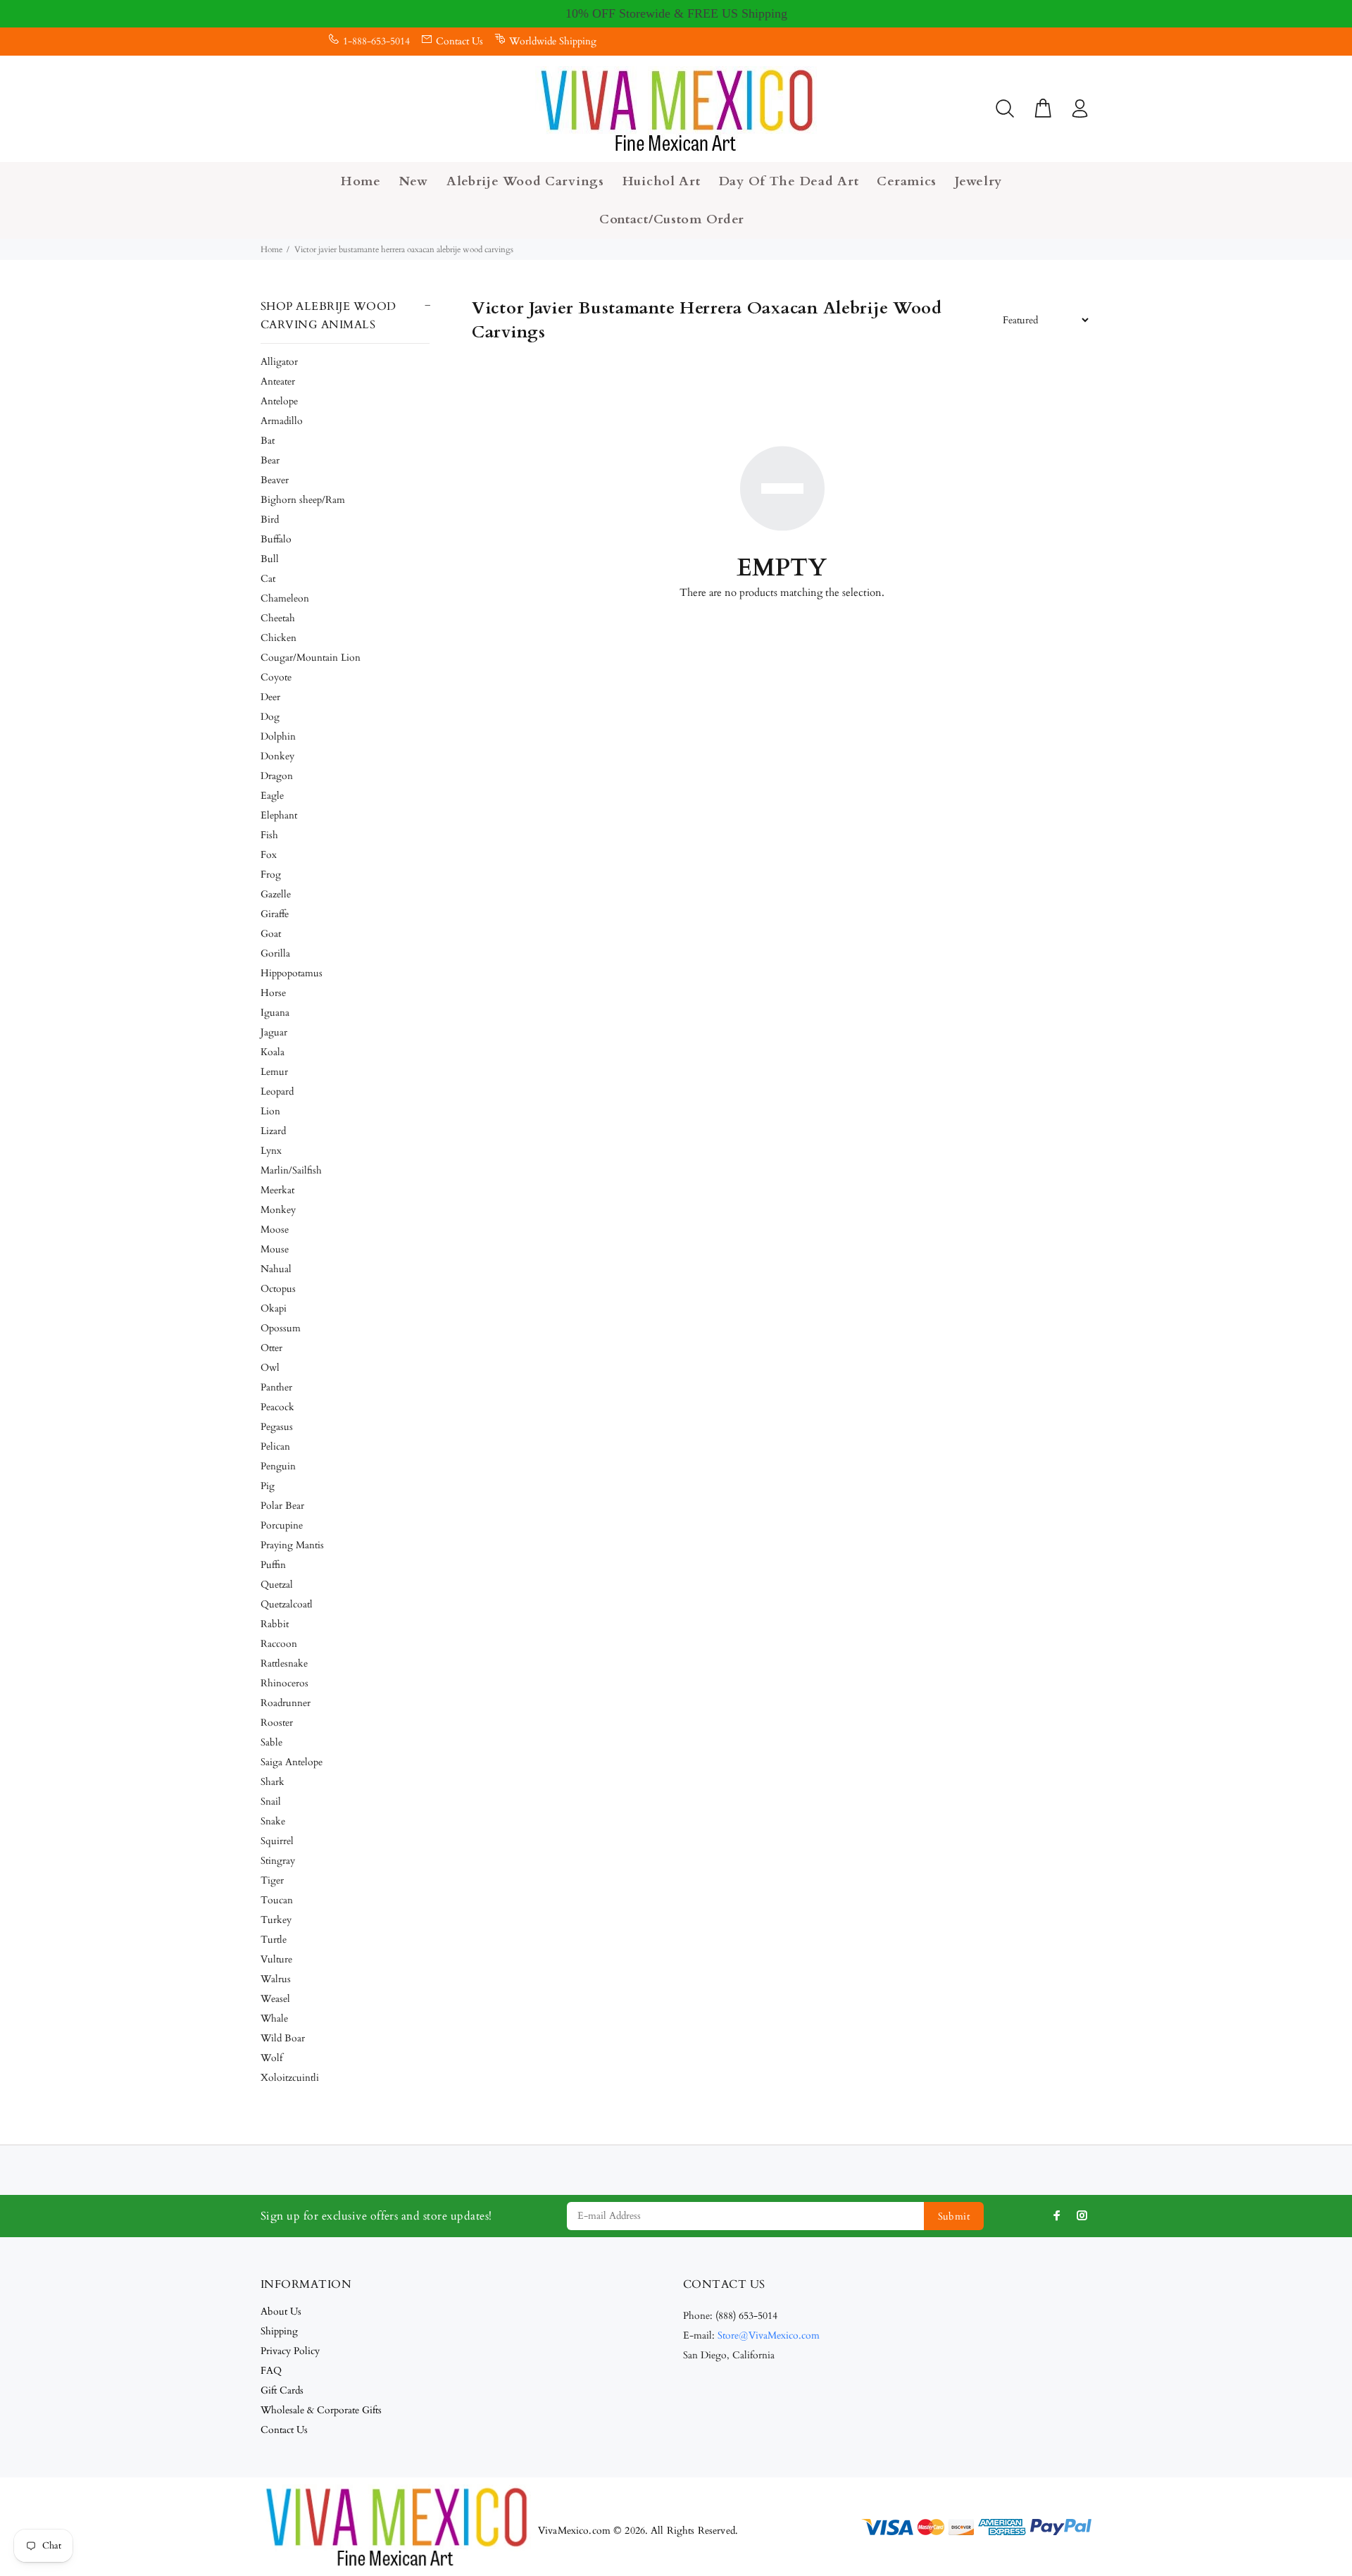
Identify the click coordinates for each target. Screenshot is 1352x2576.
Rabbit (275, 1624)
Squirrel (277, 1841)
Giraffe (275, 914)
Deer (270, 697)
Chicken (278, 638)
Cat (268, 579)
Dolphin (278, 736)
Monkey (278, 1210)
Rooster (277, 1723)
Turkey (276, 1920)
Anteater (278, 381)
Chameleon (285, 598)
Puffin (273, 1565)
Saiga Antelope (292, 1762)
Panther (276, 1387)
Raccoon (279, 1644)
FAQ (271, 2371)
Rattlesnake (284, 1663)
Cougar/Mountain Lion (311, 658)
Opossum (281, 1328)
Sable (271, 1742)
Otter (271, 1348)
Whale (274, 2018)
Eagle (272, 796)
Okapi (274, 1308)
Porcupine (282, 1525)
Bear (270, 460)
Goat (271, 934)
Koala (273, 1052)
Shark (273, 1782)
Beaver (275, 480)
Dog (270, 717)
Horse (273, 993)
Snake (273, 1821)
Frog (271, 875)
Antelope (279, 401)
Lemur (274, 1072)
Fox (269, 855)
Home (271, 249)
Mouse (275, 1249)
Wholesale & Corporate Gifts (321, 2410)
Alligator (279, 362)
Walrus (276, 1979)
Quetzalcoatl (287, 1604)
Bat (268, 441)
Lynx (271, 1151)
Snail (271, 1802)
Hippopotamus (292, 973)
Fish (269, 835)
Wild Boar (283, 2038)
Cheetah (278, 618)
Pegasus (277, 1427)
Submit (954, 2216)
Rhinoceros (284, 1683)
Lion (270, 1111)
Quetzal (277, 1585)
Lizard (273, 1131)
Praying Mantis (292, 1545)
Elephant (279, 815)
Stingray (278, 1861)
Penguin (278, 1466)
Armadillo (282, 421)
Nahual (276, 1269)
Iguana (275, 1013)
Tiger (272, 1880)
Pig (268, 1486)
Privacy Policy (290, 2351)
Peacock (277, 1407)
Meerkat (277, 1190)
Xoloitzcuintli (290, 2078)
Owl (270, 1368)
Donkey (277, 756)
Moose (275, 1230)
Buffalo (276, 539)
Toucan (277, 1900)
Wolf (271, 2058)
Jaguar (274, 1032)
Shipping (279, 2331)
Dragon (277, 776)
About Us (281, 2311)
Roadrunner (286, 1703)
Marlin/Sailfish (291, 1170)
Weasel (275, 1999)
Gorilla (275, 953)
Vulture (276, 1959)
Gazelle (276, 894)
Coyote (276, 677)
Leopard (277, 1091)
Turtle (274, 1940)
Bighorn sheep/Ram (303, 500)
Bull (270, 559)
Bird (270, 519)
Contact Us (459, 41)
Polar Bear (282, 1506)
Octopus (278, 1289)
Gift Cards (282, 2390)
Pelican (275, 1446)
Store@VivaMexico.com (769, 2335)
